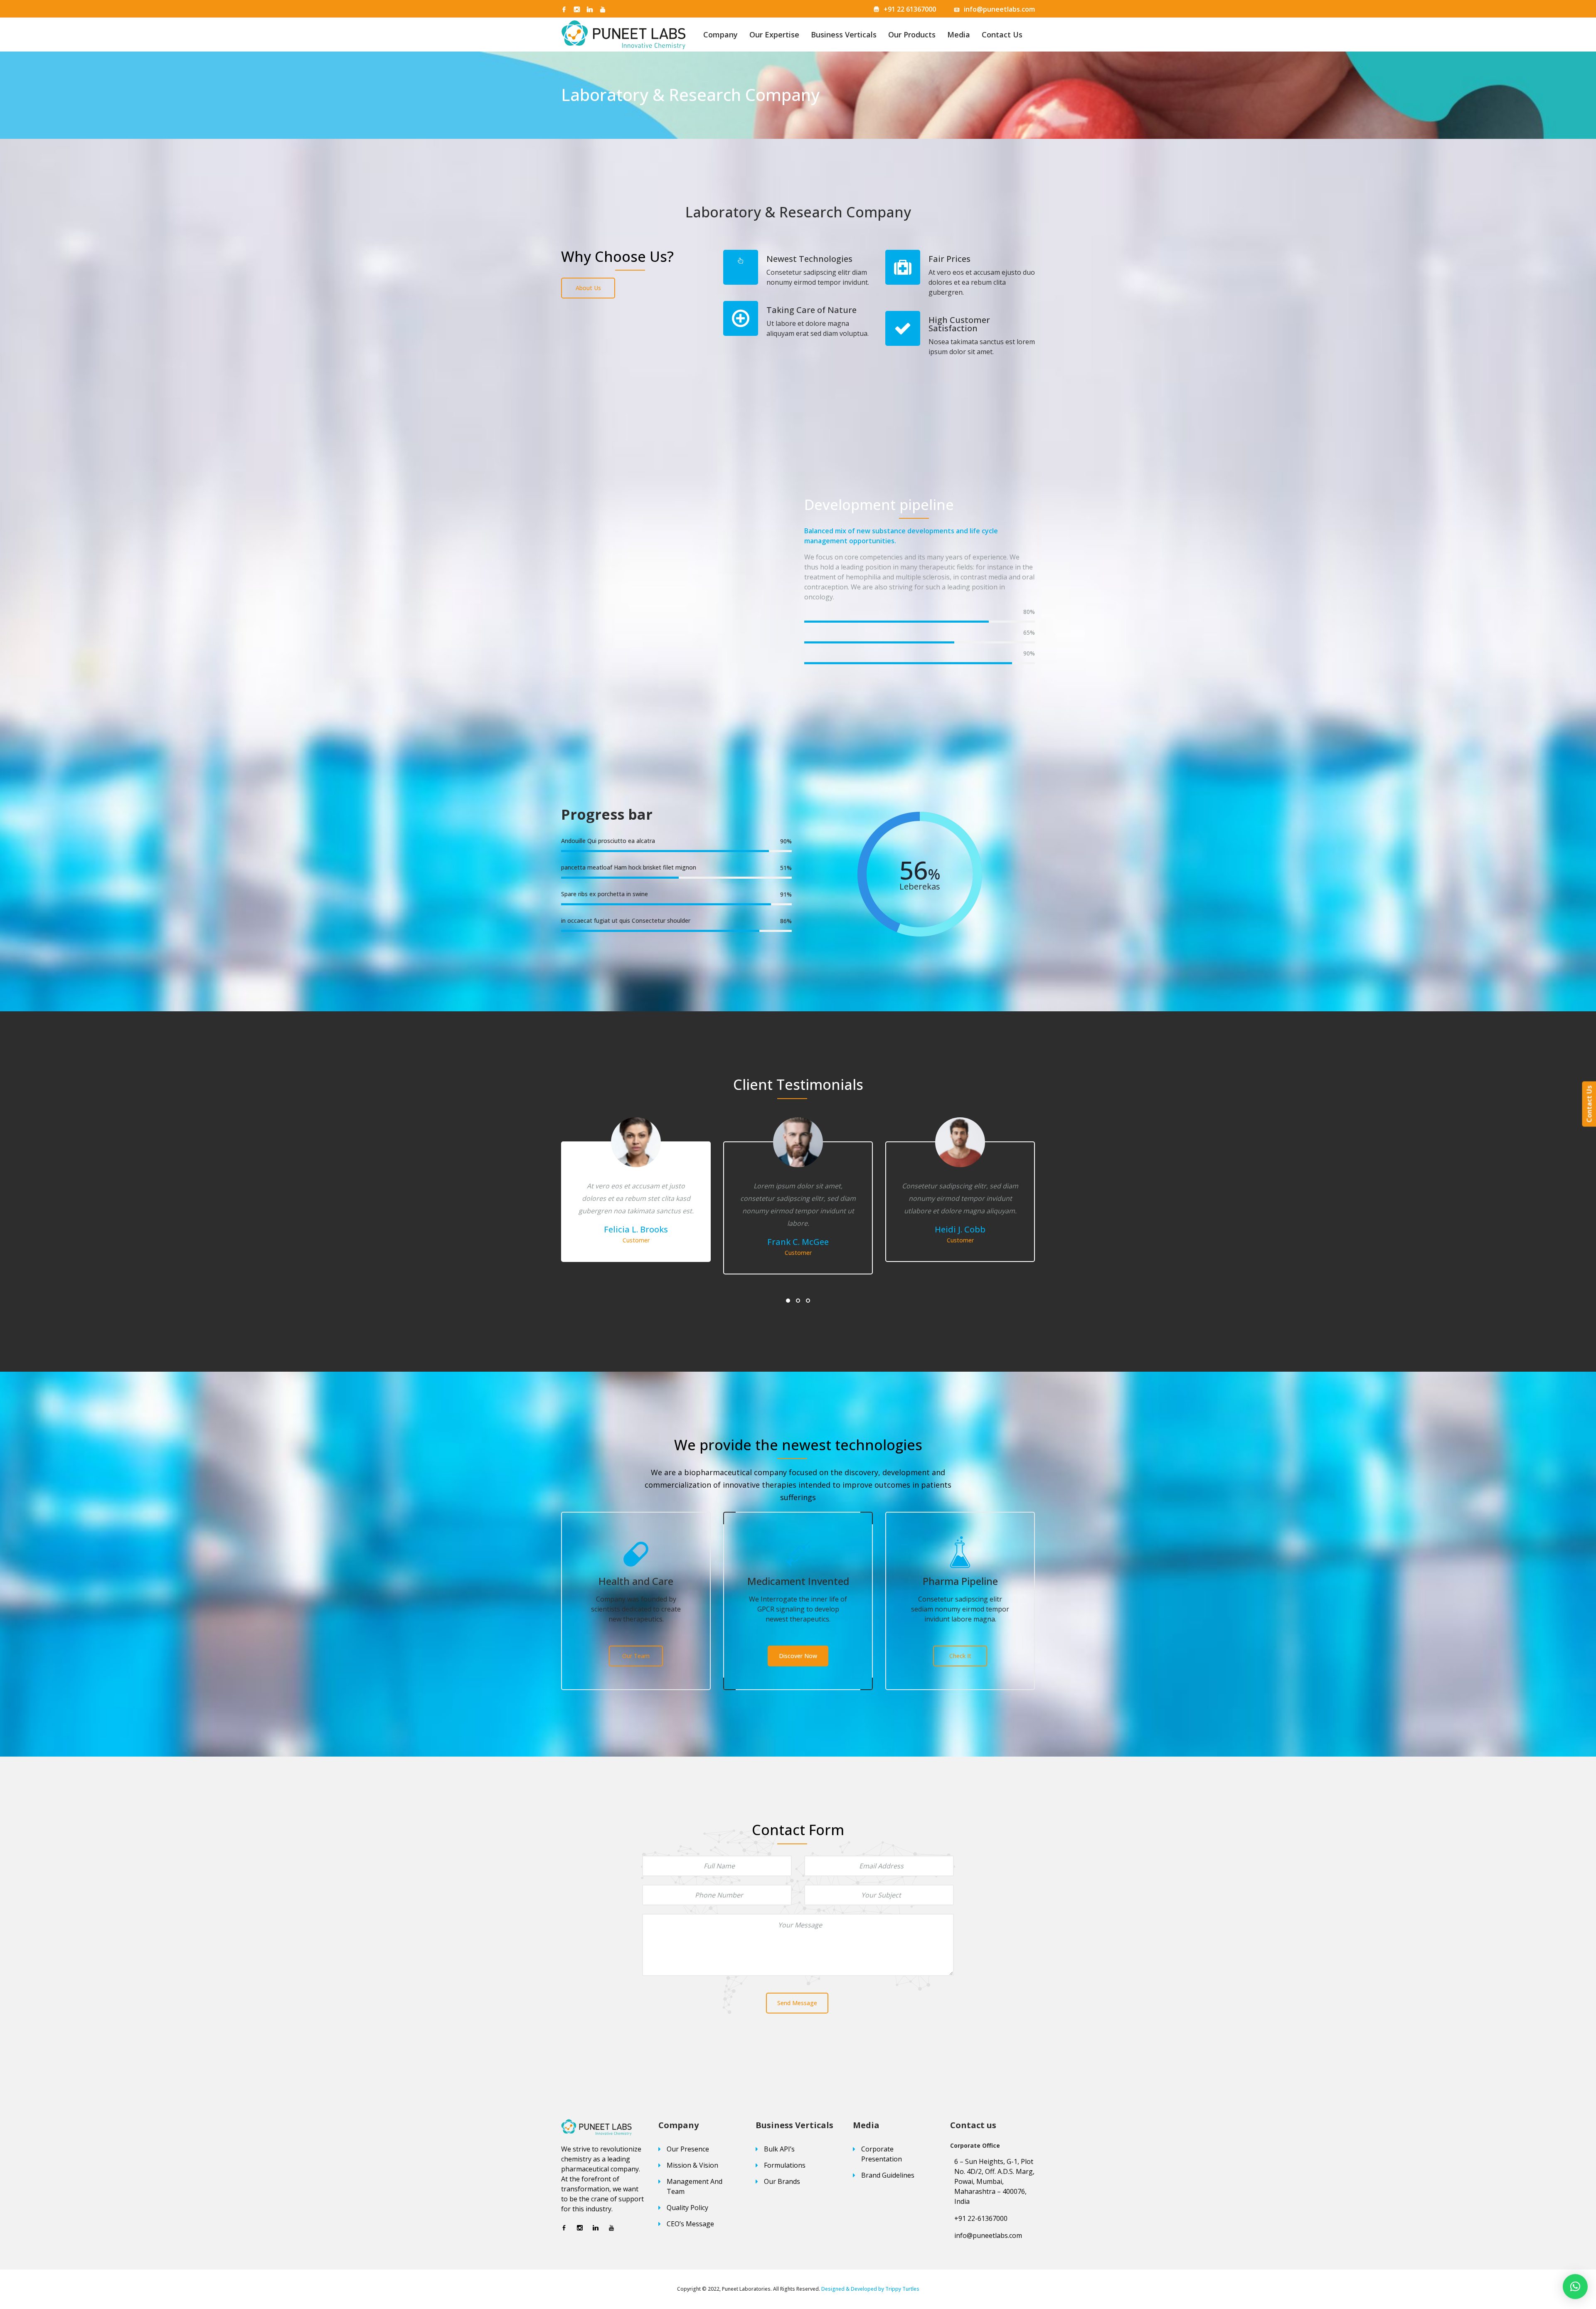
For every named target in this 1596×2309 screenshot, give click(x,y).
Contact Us (1002, 34)
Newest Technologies (809, 259)
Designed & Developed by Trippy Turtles (870, 2289)
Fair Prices (949, 259)
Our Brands (782, 2181)
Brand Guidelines (888, 2175)
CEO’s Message (690, 2224)
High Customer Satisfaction (959, 324)
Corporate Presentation (882, 2154)
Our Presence (688, 2149)
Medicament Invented (798, 1581)
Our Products (912, 34)
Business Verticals (844, 34)
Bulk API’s (779, 2149)
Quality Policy (687, 2208)
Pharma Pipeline (960, 1581)
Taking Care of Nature (812, 310)
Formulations (785, 2165)
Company (720, 34)
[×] (1575, 2287)
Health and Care (636, 1581)
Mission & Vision (692, 2165)
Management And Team (695, 2186)
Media (959, 34)
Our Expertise (774, 34)
